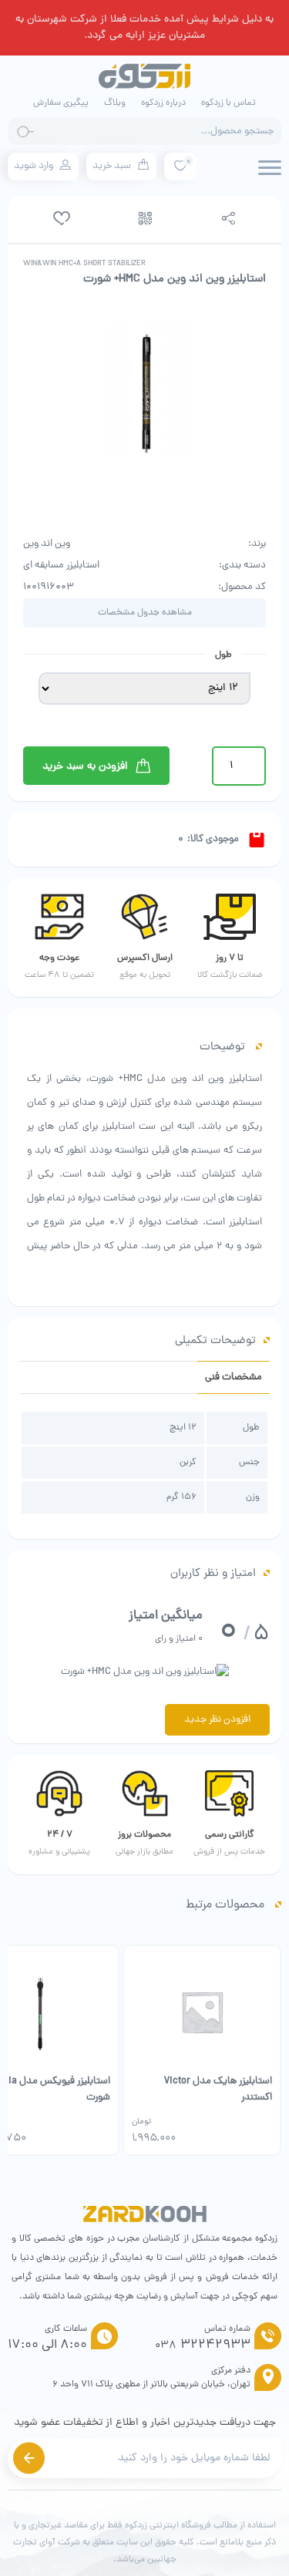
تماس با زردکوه (229, 103)
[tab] (234, 1377)
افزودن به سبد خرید (85, 766)
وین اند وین (47, 544)
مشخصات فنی (234, 1377)
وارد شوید (34, 166)
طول (223, 655)
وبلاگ (115, 103)
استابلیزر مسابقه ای (61, 566)
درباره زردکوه (163, 103)
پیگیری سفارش (61, 103)
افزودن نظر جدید (217, 1720)
